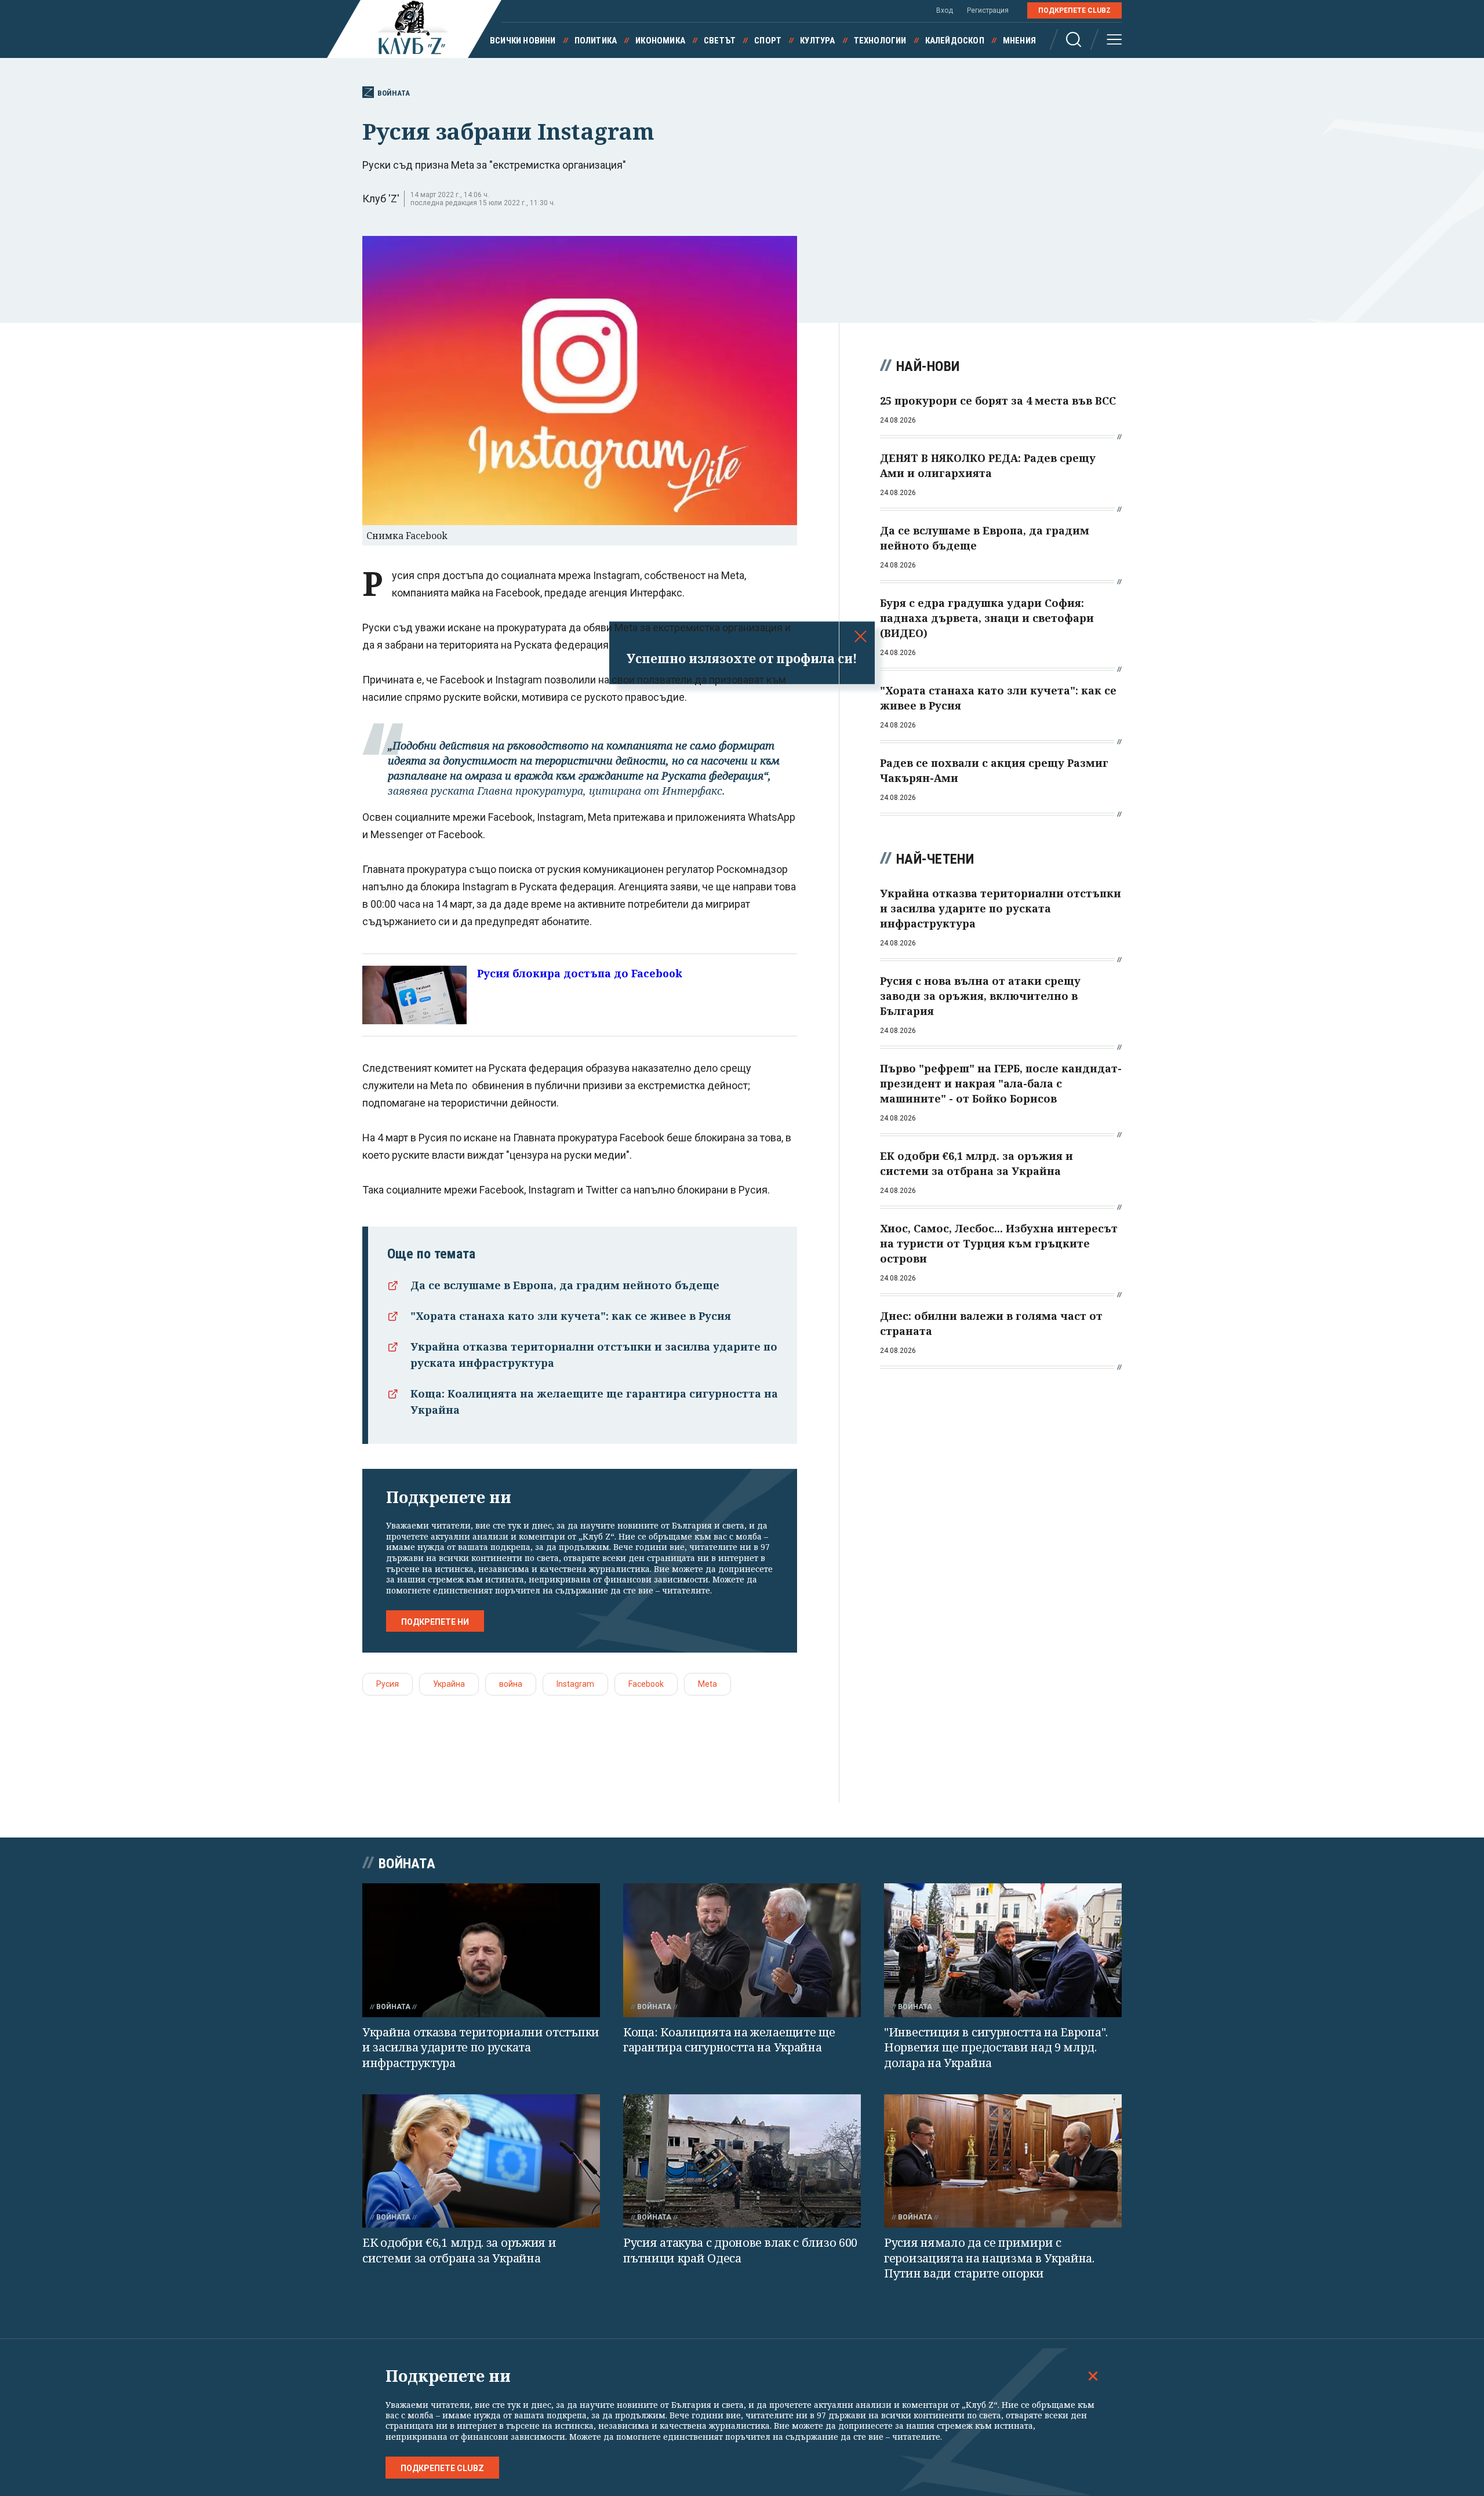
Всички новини (523, 41)
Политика (596, 41)
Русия (388, 1684)
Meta (708, 1684)
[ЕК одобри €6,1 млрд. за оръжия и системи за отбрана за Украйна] (481, 2161)
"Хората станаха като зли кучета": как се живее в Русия (571, 1316)
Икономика (660, 41)
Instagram (575, 1684)
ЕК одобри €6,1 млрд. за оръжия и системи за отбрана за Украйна (459, 2250)
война (511, 1684)
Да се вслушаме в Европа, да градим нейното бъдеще (565, 1285)
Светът (720, 41)
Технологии (880, 41)
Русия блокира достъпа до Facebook (580, 973)
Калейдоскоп (955, 41)
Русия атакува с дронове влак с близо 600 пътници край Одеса (740, 2250)
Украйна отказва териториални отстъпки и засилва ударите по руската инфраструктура (481, 2047)
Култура (817, 41)
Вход (945, 10)
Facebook (646, 1684)
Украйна (449, 1684)
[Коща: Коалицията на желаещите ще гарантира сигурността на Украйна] (742, 1950)
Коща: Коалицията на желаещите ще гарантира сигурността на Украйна (729, 2040)
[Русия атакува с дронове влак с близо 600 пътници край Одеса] (742, 2161)
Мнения (1019, 41)
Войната (394, 93)
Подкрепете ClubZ (1074, 10)
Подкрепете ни (435, 1622)
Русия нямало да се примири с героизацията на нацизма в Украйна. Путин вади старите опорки (989, 2258)
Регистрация (988, 10)
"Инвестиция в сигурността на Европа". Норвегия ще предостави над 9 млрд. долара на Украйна (996, 2047)
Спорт (768, 41)
